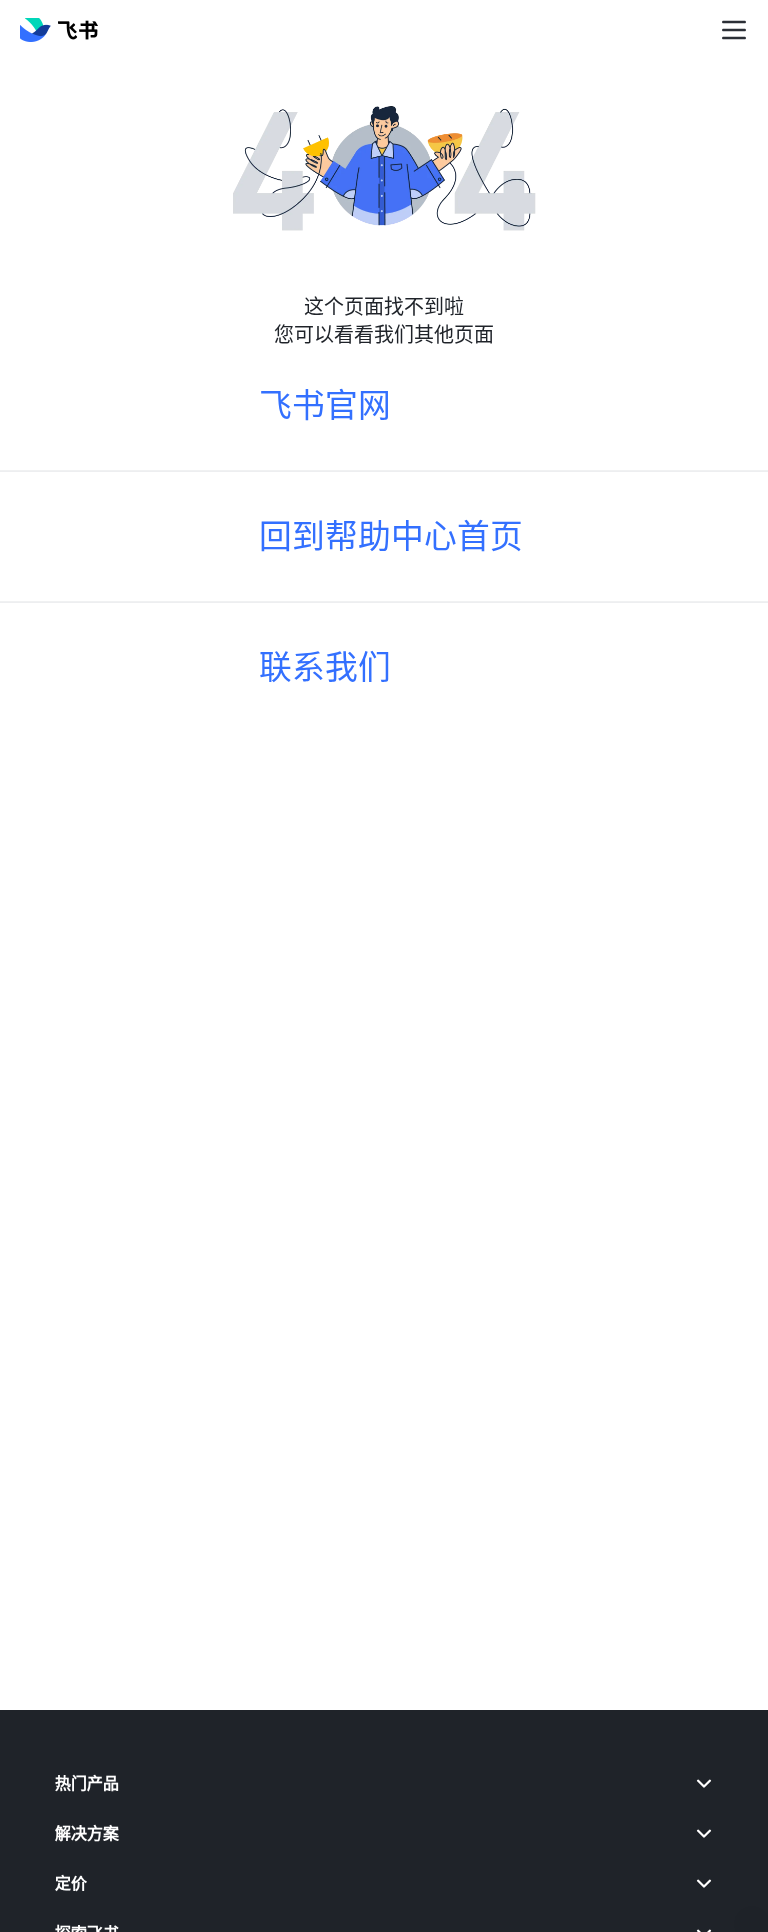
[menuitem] (384, 1783)
